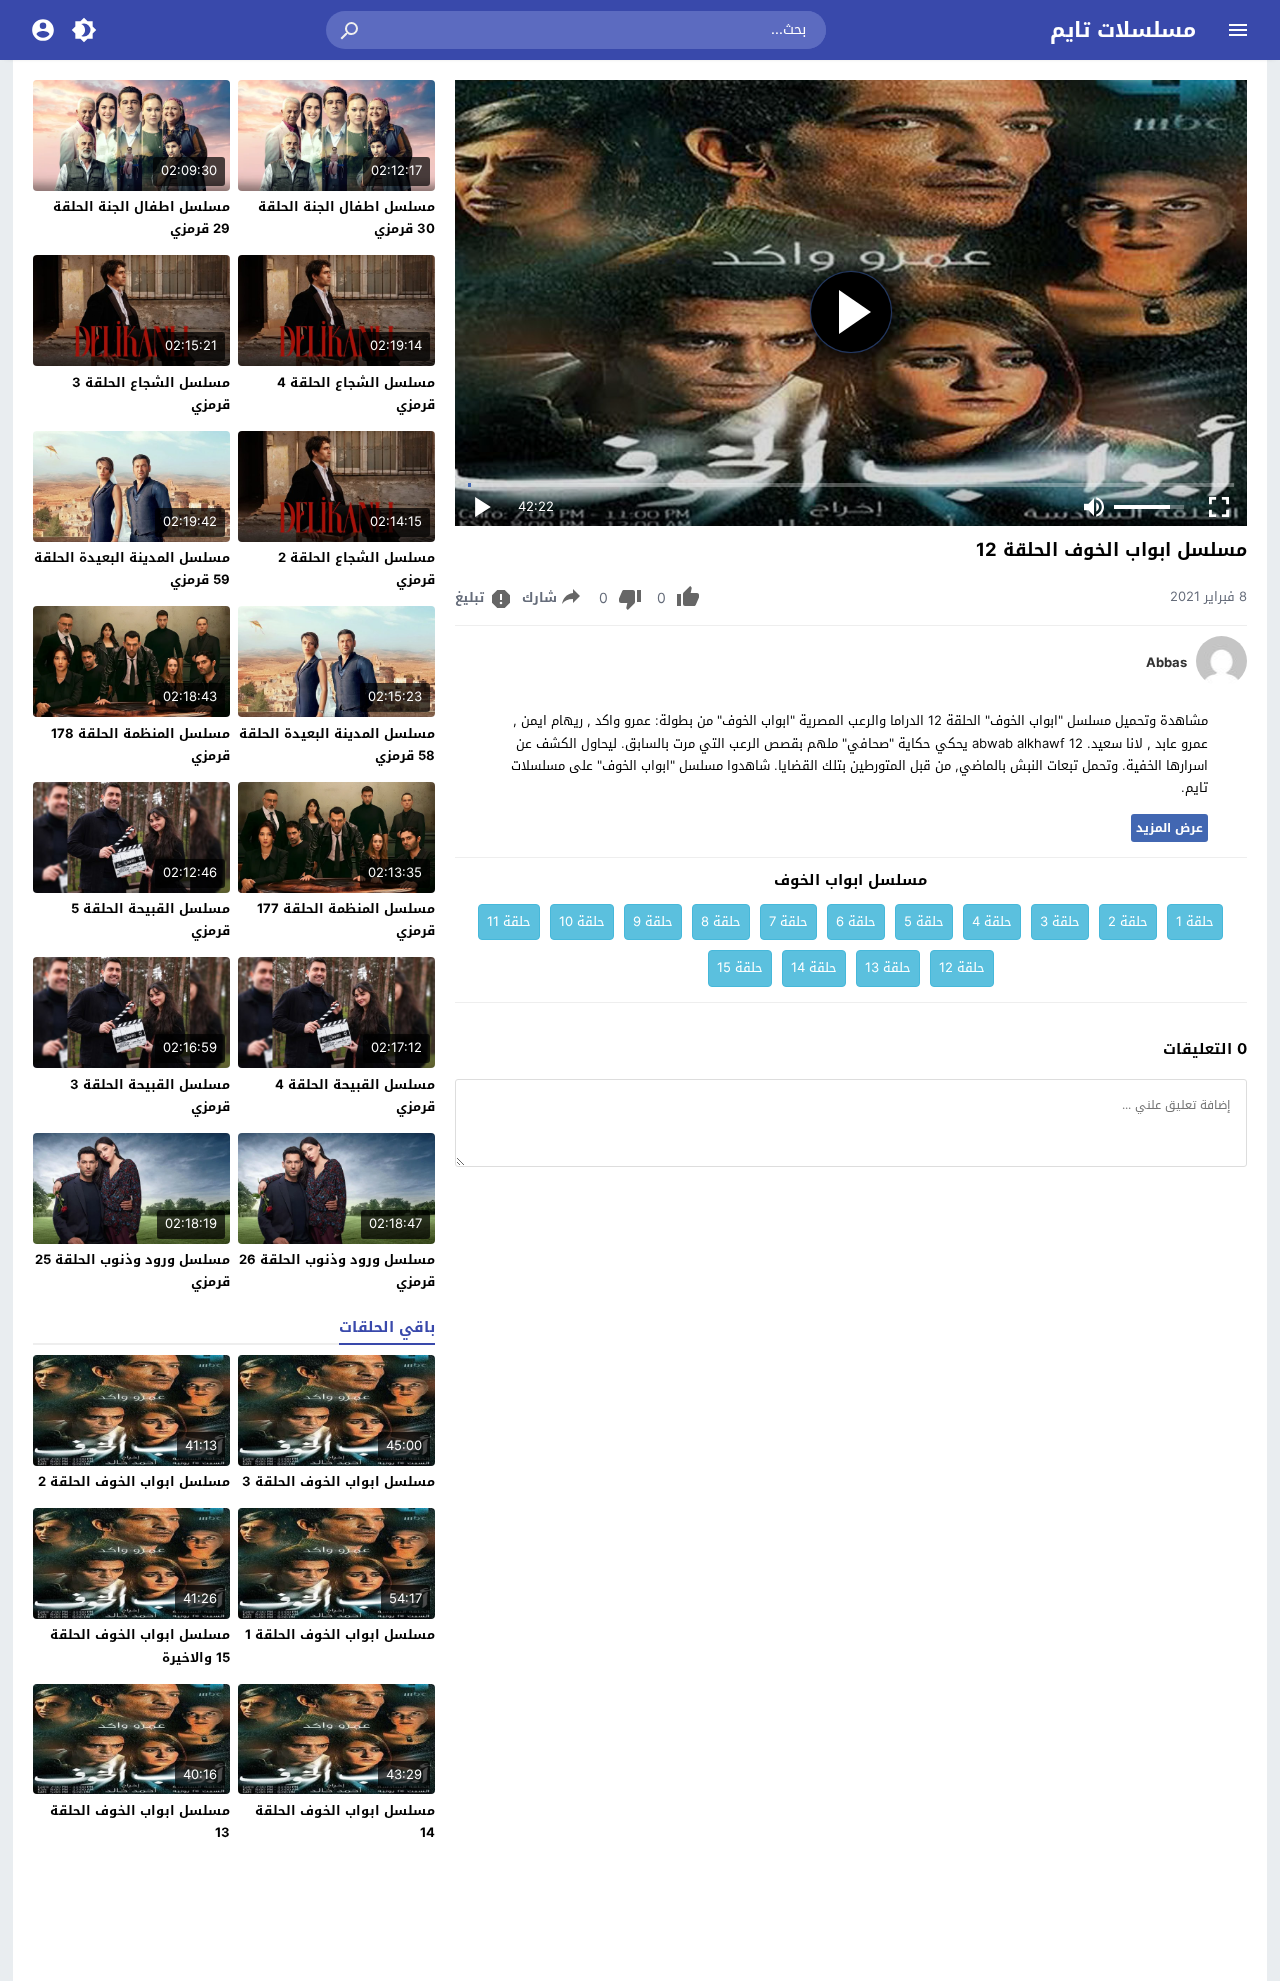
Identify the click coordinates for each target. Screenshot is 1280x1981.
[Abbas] (1221, 681)
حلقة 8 (721, 921)
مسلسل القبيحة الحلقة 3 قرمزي (150, 1095)
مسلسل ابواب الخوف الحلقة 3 (338, 1481)
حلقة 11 (509, 921)
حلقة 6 (856, 921)
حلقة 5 (924, 921)
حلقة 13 (888, 967)
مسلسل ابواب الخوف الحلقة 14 (345, 1821)
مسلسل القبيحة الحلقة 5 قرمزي (150, 919)
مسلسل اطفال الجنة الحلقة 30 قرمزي (346, 217)
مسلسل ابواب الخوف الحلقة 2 (134, 1481)
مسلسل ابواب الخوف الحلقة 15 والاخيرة (140, 1645)
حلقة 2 (1128, 921)
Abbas (1166, 663)
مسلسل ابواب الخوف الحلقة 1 (340, 1634)
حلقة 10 (582, 921)
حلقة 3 (1060, 921)
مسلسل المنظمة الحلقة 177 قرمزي (346, 919)
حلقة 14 (814, 967)
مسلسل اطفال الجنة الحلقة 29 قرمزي (141, 217)
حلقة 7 (788, 921)
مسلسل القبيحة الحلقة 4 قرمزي (355, 1095)
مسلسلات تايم (1123, 30)
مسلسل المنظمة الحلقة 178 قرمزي (140, 744)
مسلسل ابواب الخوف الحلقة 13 (140, 1821)
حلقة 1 (1195, 921)
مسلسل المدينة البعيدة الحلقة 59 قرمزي (132, 568)
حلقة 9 (653, 921)
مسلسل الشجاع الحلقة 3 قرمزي (151, 393)
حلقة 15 (740, 967)
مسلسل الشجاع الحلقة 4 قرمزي (356, 393)
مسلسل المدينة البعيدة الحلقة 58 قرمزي (337, 744)
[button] (351, 30)
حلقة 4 (992, 921)
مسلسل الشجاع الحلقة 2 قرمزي (356, 568)
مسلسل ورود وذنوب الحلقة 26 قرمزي (337, 1270)
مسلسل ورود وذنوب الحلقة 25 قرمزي (132, 1270)
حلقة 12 (962, 967)
